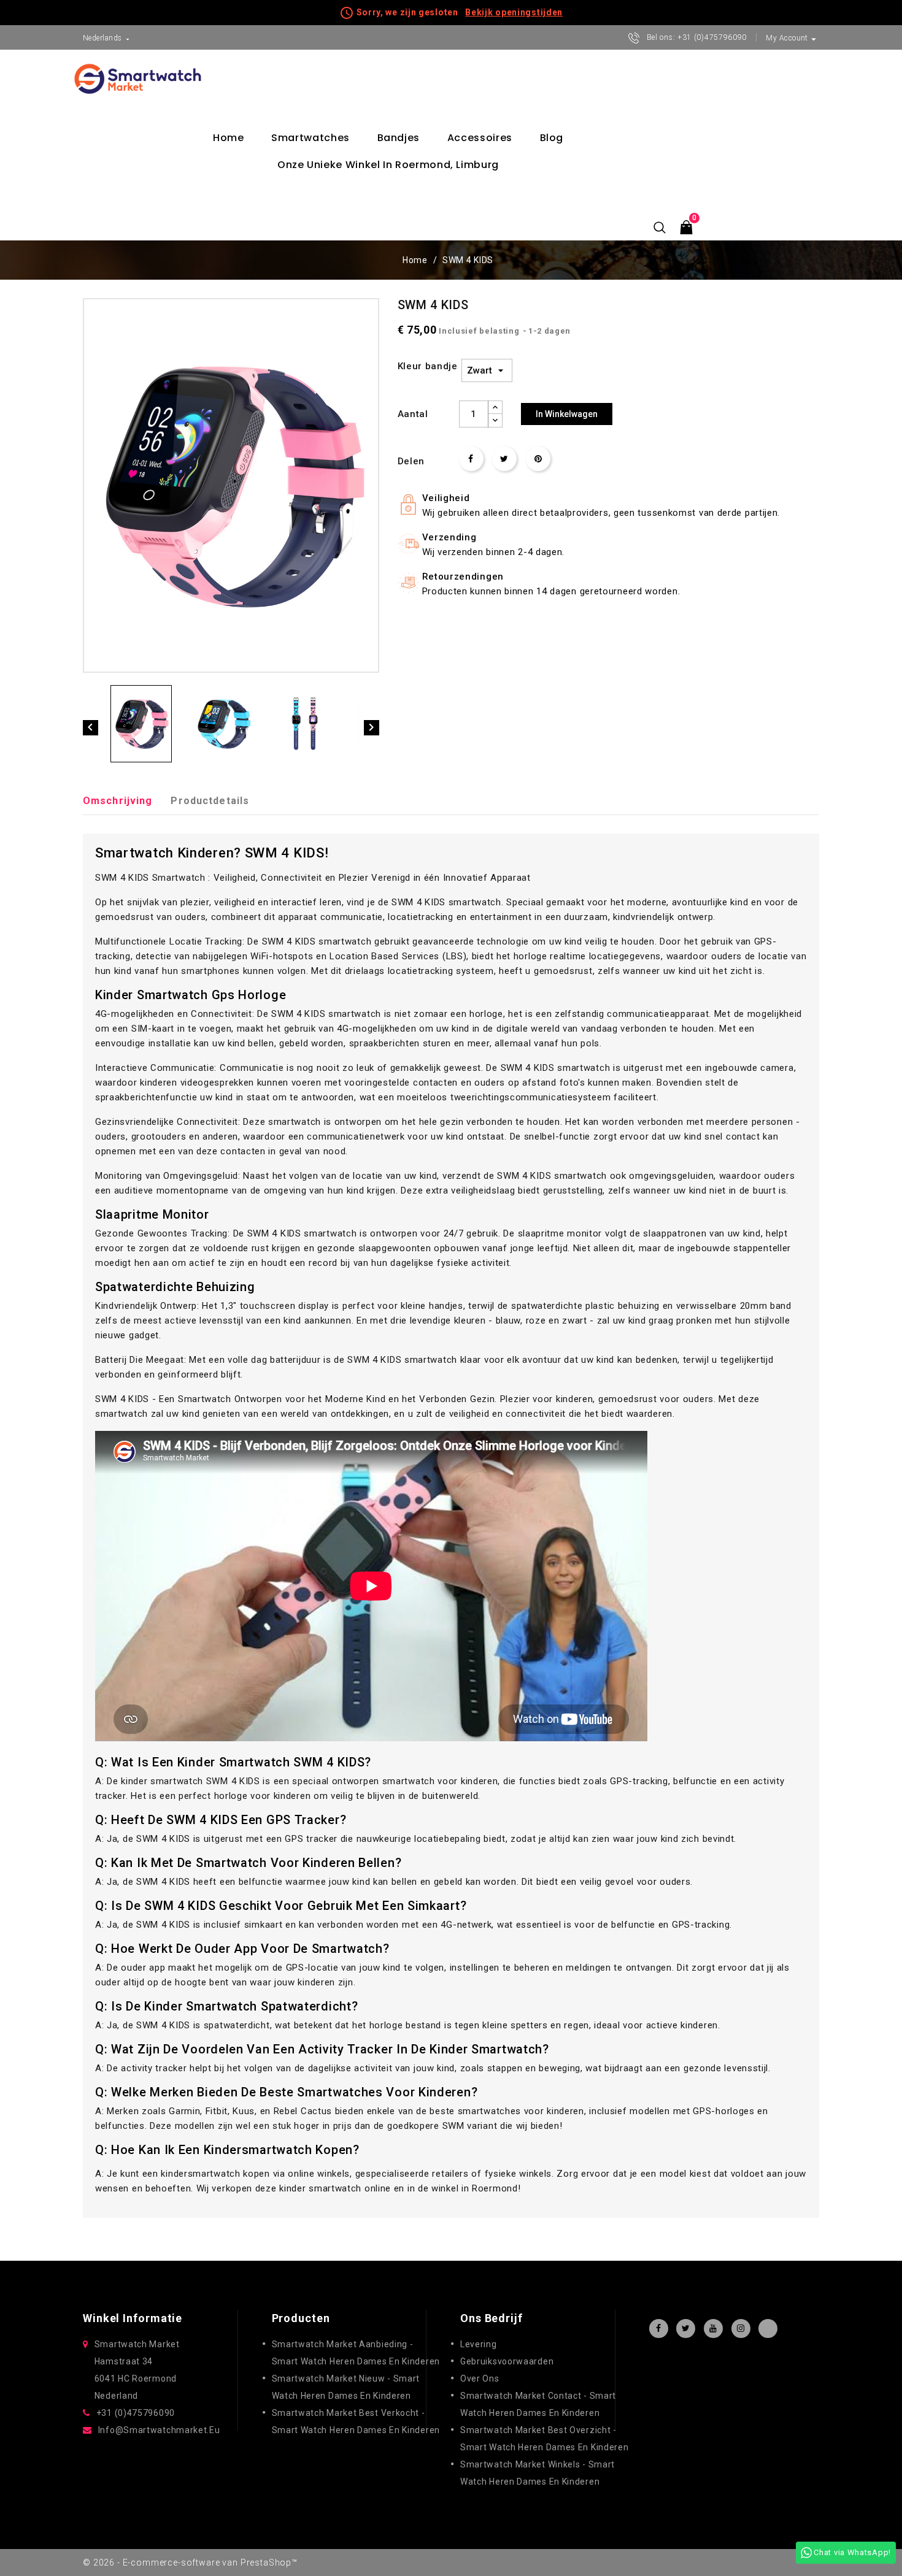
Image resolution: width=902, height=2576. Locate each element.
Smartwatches (310, 138)
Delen (471, 459)
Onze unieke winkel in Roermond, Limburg (388, 165)
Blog (552, 138)
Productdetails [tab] (210, 801)
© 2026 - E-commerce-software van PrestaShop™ (190, 2563)
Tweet (504, 459)
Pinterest (538, 459)
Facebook (659, 2329)
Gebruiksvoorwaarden (507, 2361)
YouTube (713, 2329)
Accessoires (480, 138)
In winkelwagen (567, 414)
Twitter (686, 2329)
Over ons (480, 2379)
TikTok (768, 2329)
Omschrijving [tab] (118, 801)
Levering (479, 2344)
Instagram (741, 2329)
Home (229, 138)
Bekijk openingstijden (514, 12)
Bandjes (399, 138)
